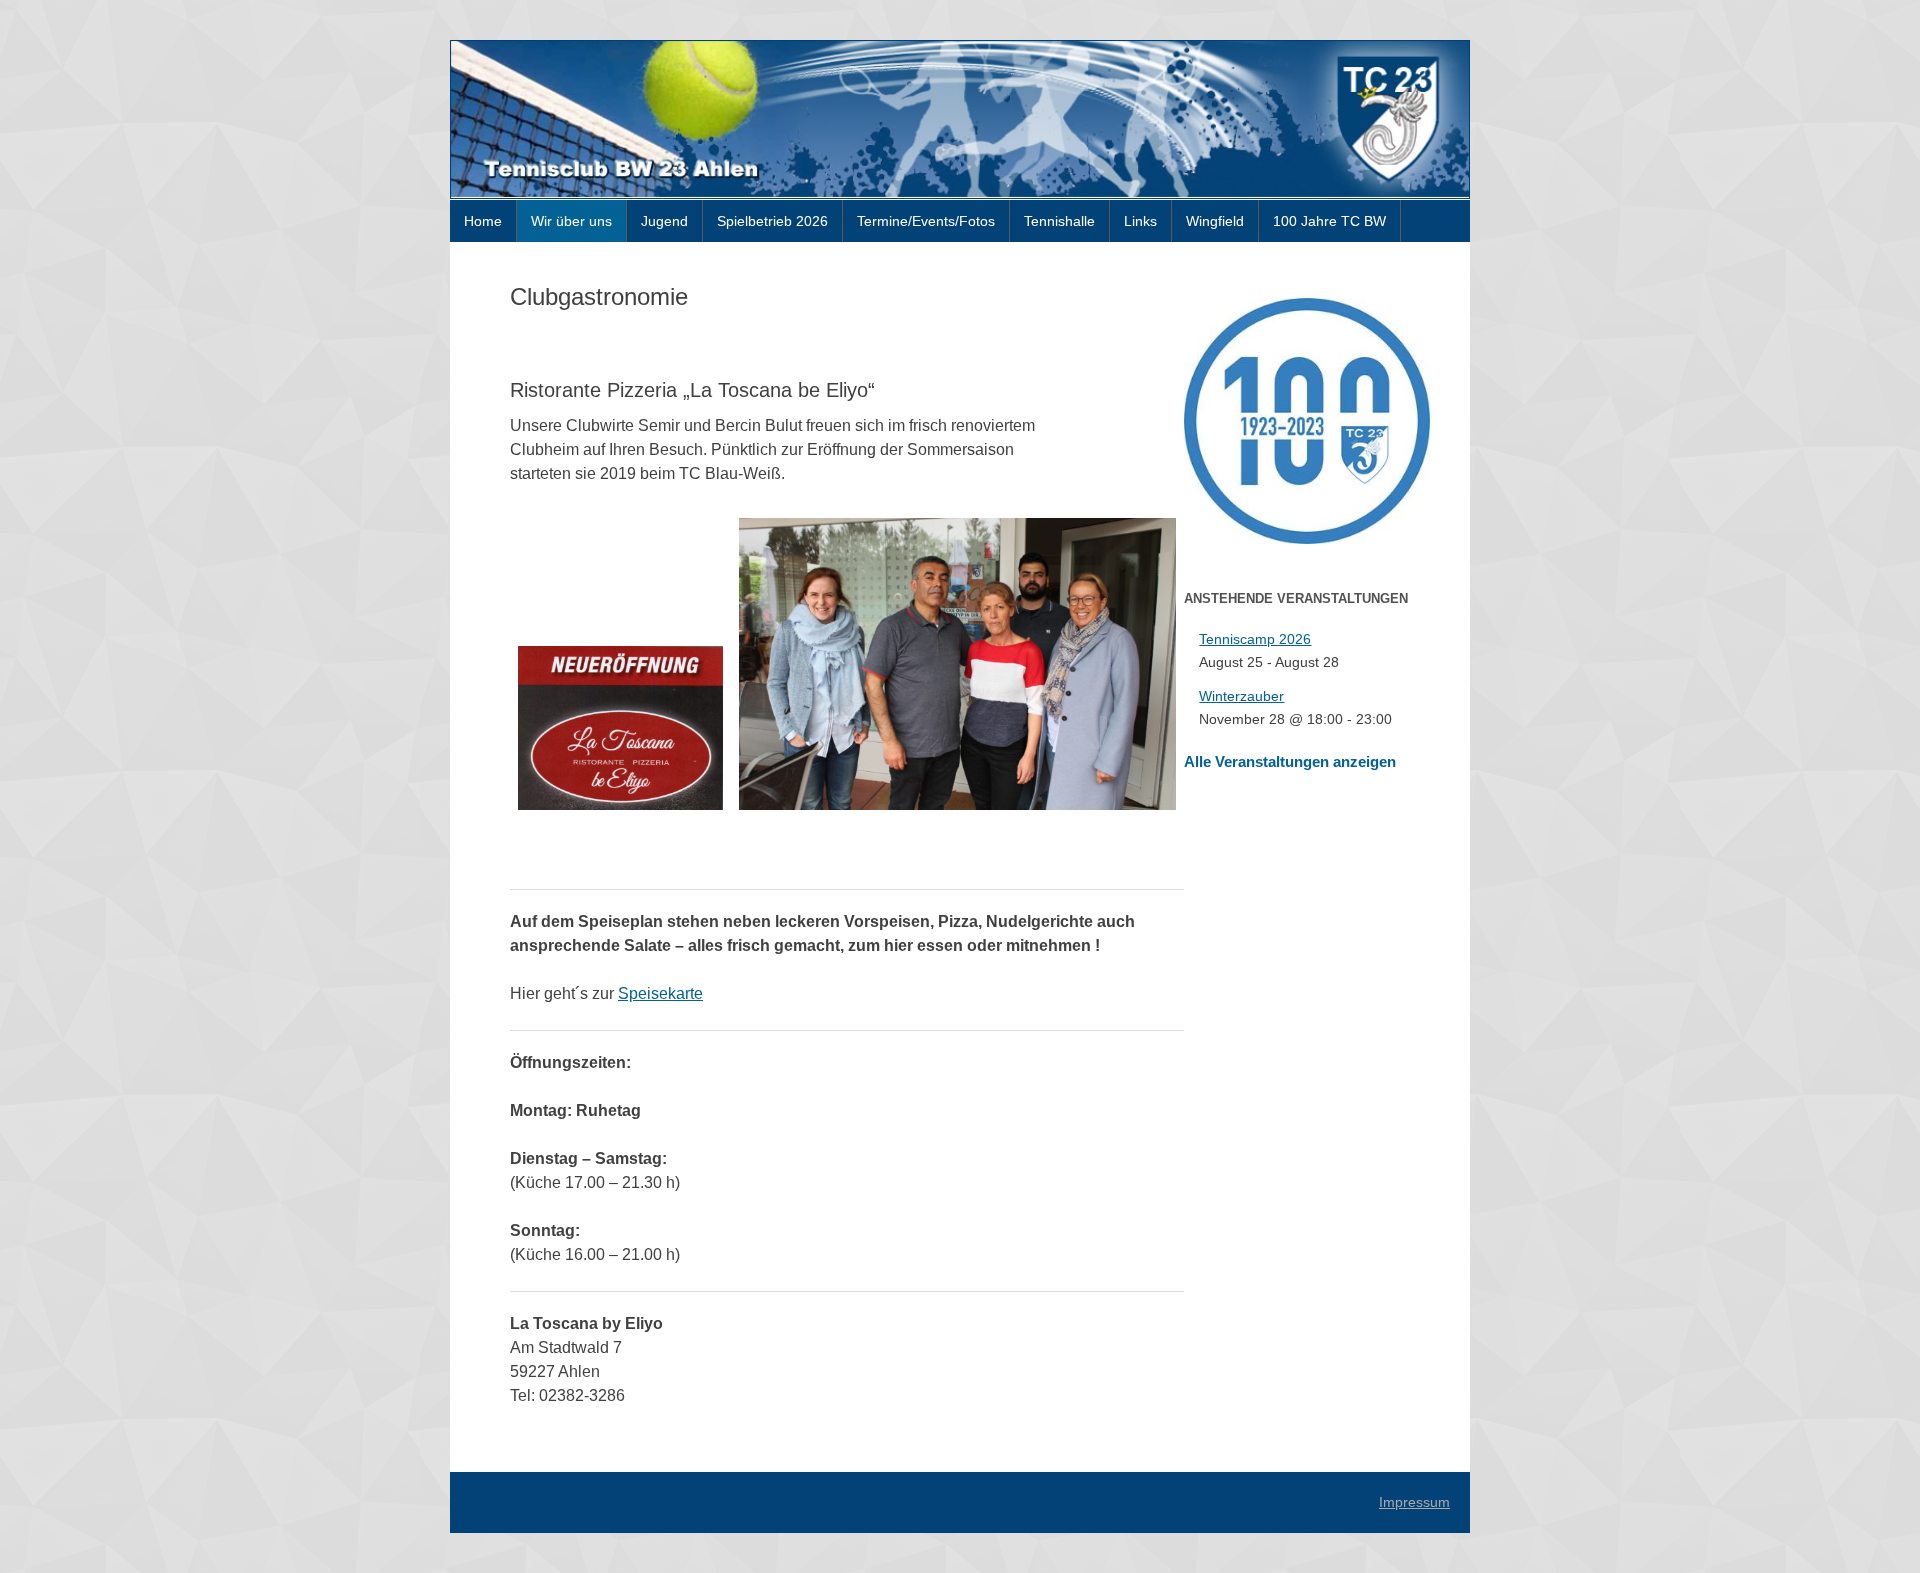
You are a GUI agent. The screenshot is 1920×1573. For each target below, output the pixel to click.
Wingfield (1215, 221)
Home (483, 221)
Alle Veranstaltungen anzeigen (1290, 761)
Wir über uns (571, 221)
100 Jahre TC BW (1329, 221)
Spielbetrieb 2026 (772, 221)
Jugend (664, 221)
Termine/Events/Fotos (926, 221)
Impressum (1414, 1502)
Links (1140, 221)
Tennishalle (1059, 221)
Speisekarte (660, 993)
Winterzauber (1241, 696)
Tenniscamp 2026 (1255, 639)
